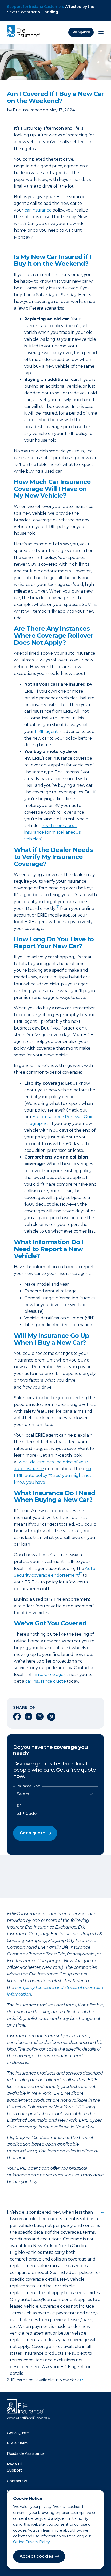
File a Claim (17, 2443)
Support (14, 2470)
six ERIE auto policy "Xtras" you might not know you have (53, 1475)
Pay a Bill (15, 2464)
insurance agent (52, 1675)
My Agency (81, 32)
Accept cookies (37, 2556)
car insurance (38, 210)
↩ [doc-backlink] (103, 2212)
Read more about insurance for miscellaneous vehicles (52, 832)
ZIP (19, 1805)
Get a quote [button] (33, 1833)
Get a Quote (18, 2433)
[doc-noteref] (57, 908)
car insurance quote (46, 1681)
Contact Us (17, 2481)
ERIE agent (46, 731)
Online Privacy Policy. (32, 2542)
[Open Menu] (101, 32)
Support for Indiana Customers (35, 7)
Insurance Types (28, 1786)
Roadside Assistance (26, 2453)
